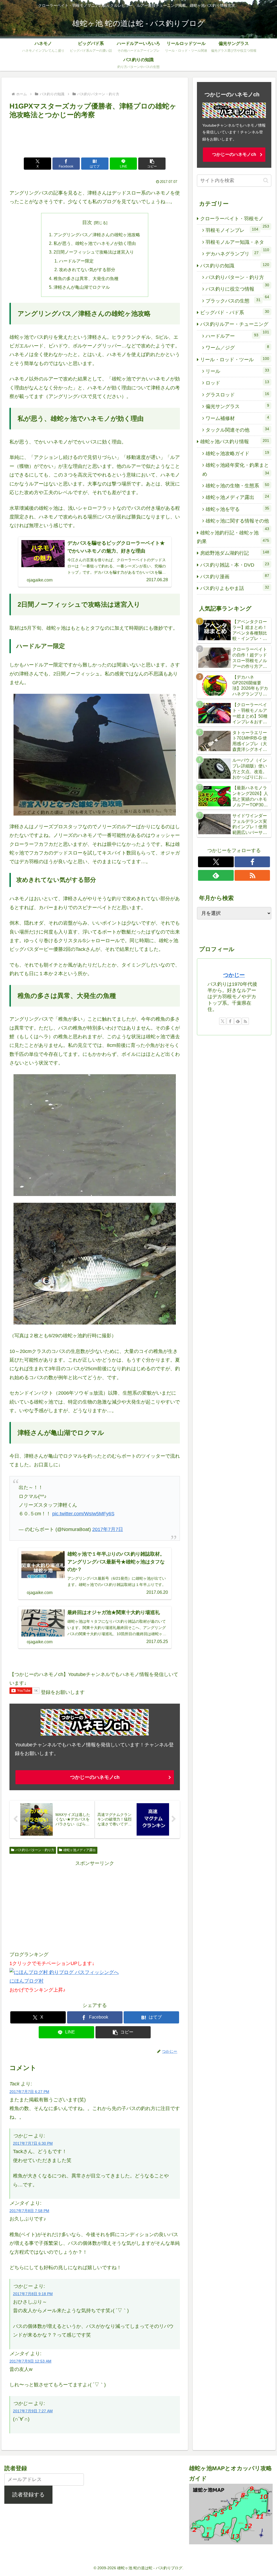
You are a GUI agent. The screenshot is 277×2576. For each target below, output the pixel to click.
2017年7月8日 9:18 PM (33, 2294)
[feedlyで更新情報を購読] (216, 875)
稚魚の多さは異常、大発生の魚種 (86, 278)
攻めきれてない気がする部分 (87, 270)
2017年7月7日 (108, 1529)
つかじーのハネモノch (95, 1777)
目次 (87, 222)
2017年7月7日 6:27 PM (29, 2092)
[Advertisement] (95, 137)
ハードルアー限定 (76, 261)
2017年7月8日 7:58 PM (29, 2211)
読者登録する (28, 2495)
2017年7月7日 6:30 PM (33, 2143)
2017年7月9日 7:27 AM (33, 2411)
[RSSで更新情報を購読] (252, 875)
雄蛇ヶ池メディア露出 (80, 1850)
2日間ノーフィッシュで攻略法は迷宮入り (94, 252)
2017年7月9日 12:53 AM (30, 2361)
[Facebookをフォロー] (252, 862)
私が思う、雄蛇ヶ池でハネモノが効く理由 (95, 243)
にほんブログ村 (27, 1981)
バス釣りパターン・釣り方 (35, 1850)
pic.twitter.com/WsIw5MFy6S (83, 1514)
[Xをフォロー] (216, 862)
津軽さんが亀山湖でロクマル (82, 287)
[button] (152, 164)
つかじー (234, 975)
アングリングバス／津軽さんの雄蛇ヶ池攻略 (97, 235)
